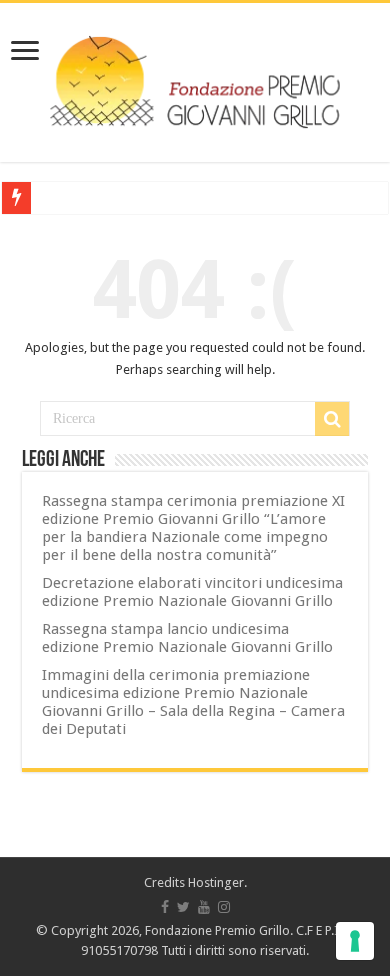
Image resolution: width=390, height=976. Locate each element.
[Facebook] (165, 907)
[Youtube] (204, 907)
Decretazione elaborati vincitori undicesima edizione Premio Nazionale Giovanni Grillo (192, 592)
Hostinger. (217, 882)
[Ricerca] (332, 419)
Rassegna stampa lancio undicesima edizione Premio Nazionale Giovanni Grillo (187, 638)
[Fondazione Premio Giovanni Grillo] (195, 79)
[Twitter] (183, 907)
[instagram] (224, 907)
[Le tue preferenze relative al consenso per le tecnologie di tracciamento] (355, 941)
